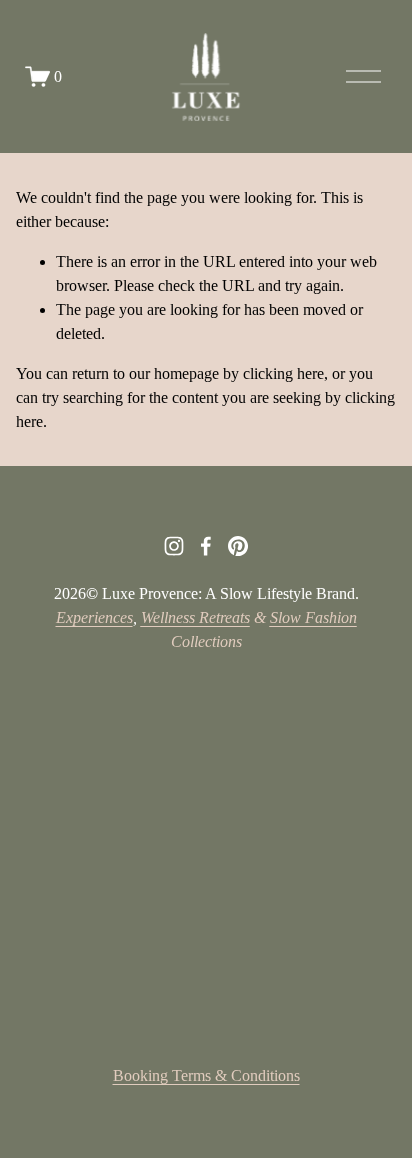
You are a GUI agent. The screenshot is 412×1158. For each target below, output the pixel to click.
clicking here (283, 373)
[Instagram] (174, 546)
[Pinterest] (238, 546)
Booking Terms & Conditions (206, 1075)
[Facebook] (206, 546)
